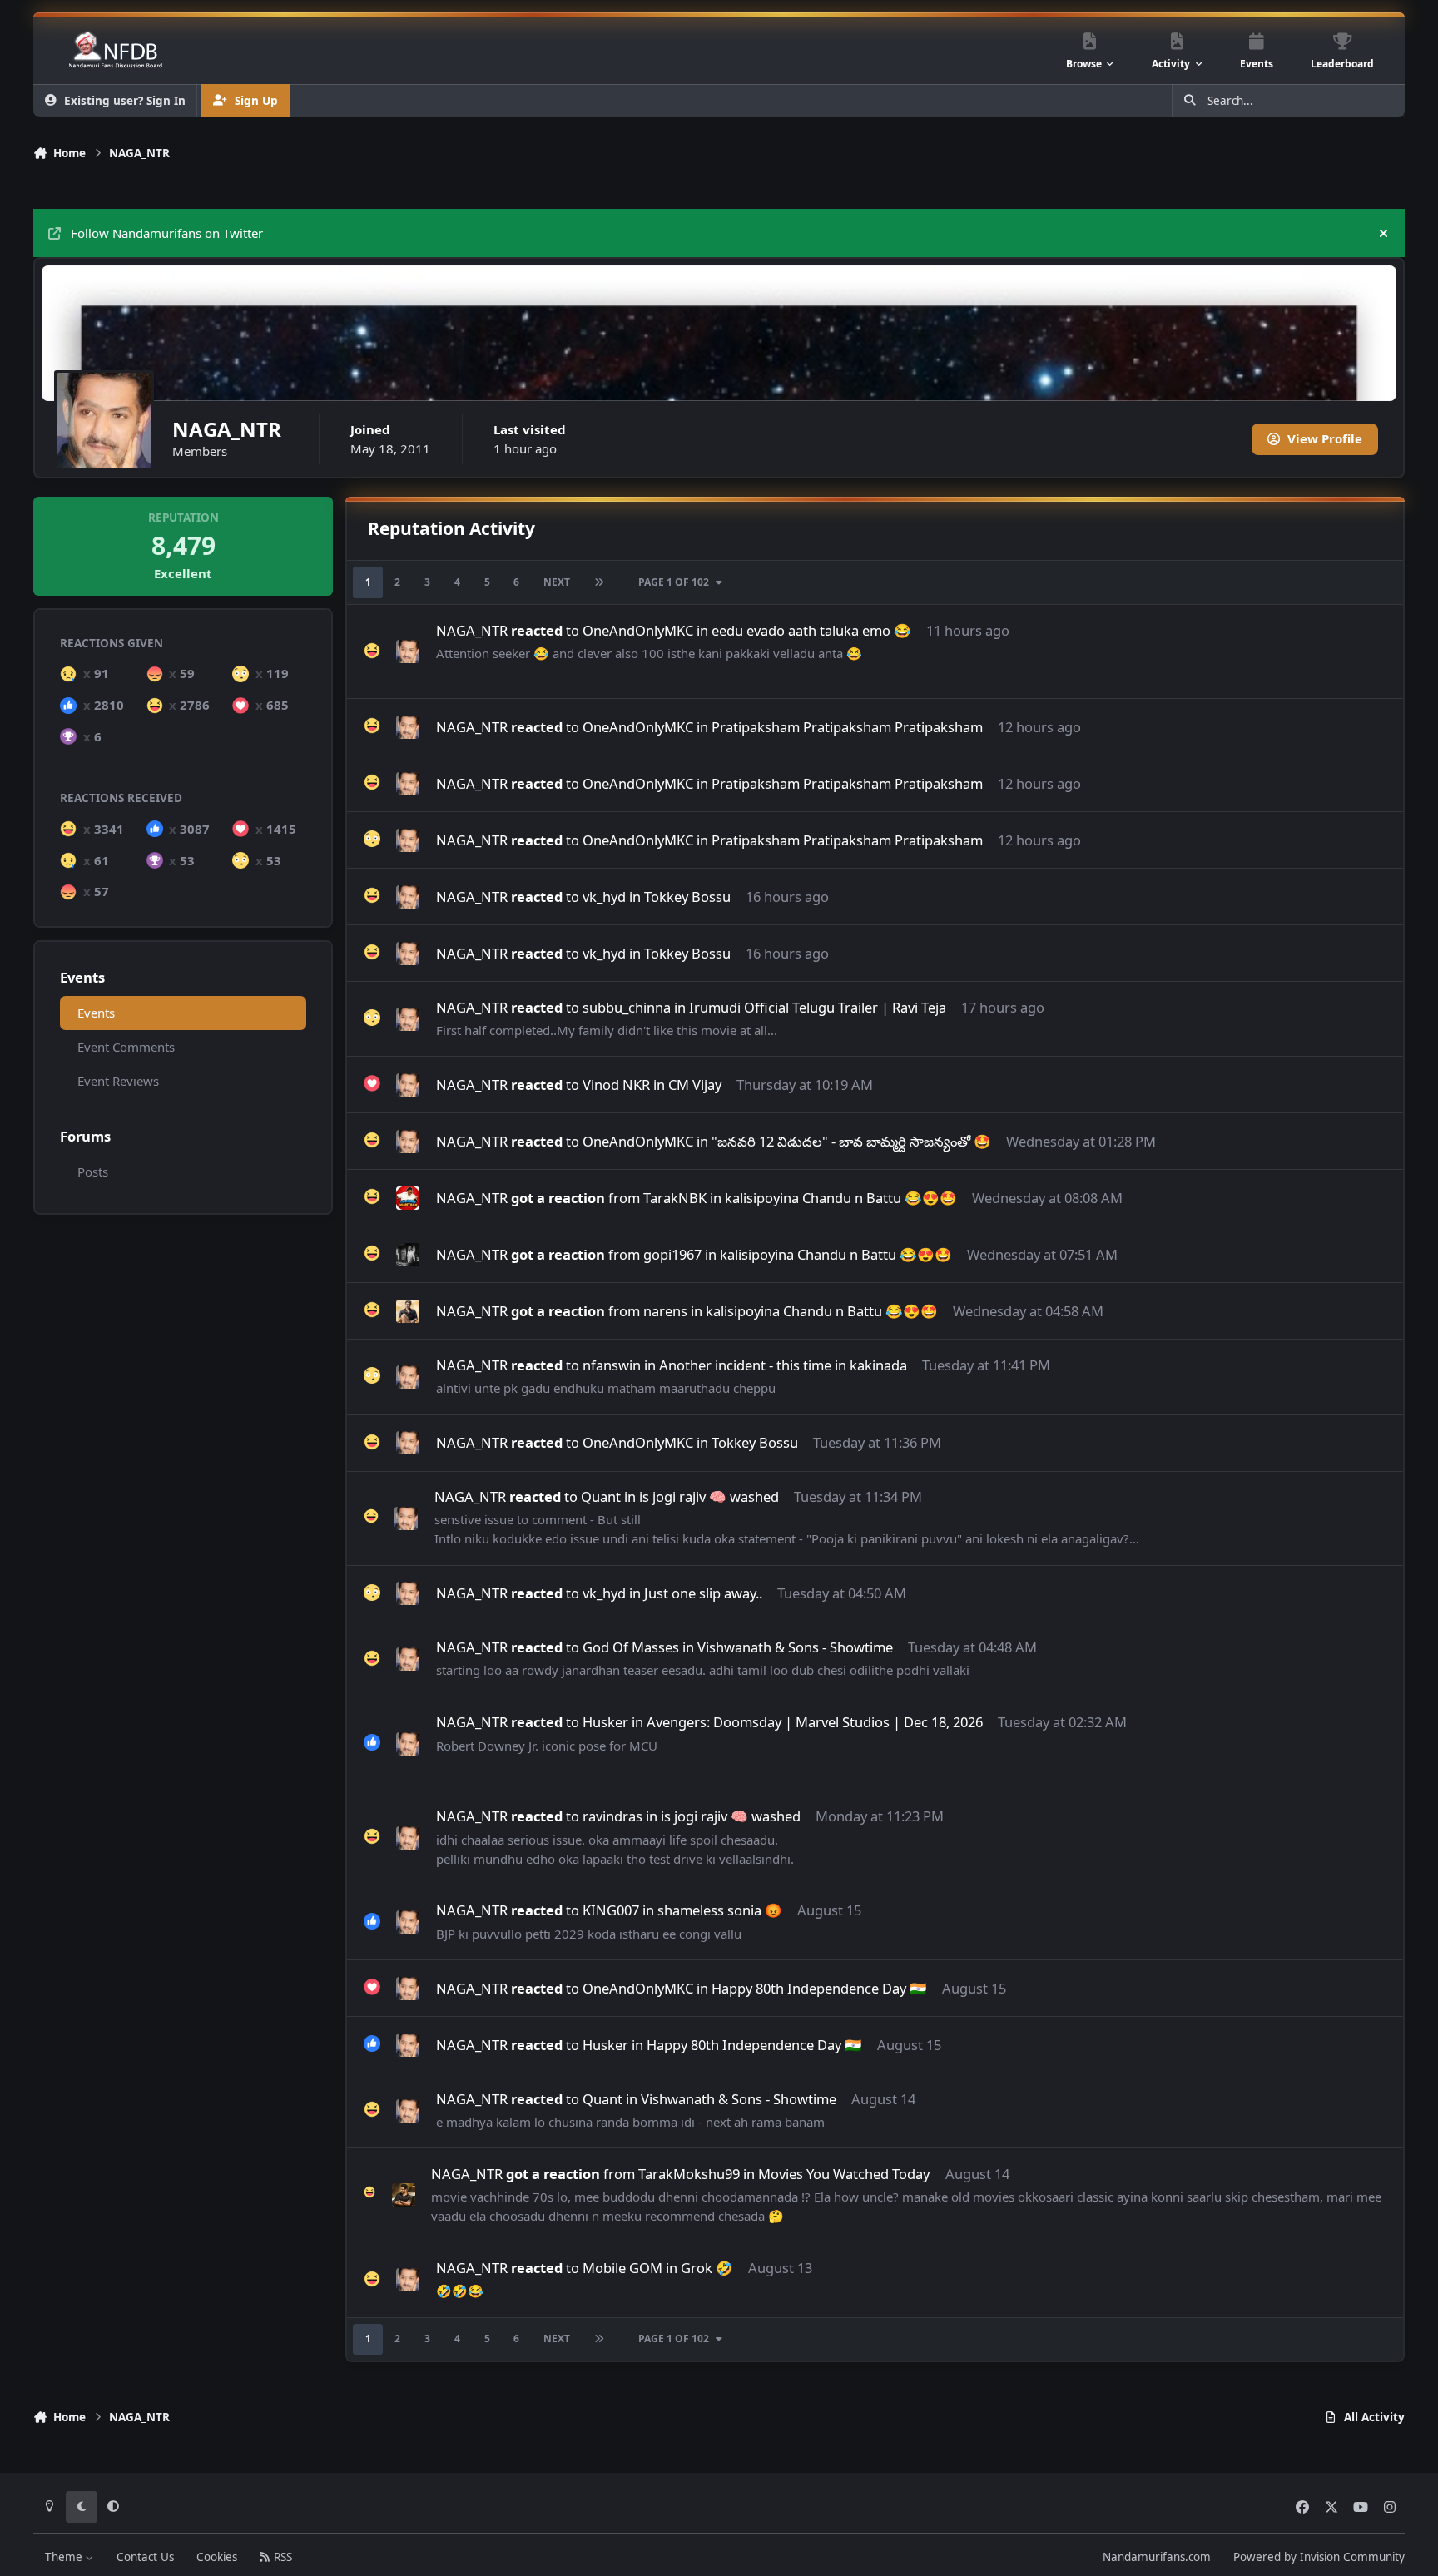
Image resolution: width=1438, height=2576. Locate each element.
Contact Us (145, 2557)
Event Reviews (118, 1081)
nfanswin (612, 1365)
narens (665, 1311)
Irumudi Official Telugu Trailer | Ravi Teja (818, 1007)
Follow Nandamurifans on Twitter (167, 233)
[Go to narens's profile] (408, 1311)
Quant (601, 1496)
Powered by (1319, 2557)
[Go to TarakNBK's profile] (408, 1198)
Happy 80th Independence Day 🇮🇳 (819, 1988)
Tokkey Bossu (687, 897)
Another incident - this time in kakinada (783, 1365)
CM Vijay (695, 1085)
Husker (605, 1722)
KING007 (611, 1910)
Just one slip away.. (703, 1593)
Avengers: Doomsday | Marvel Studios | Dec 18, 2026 (815, 1722)
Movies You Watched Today (844, 2174)
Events (96, 1013)
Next (557, 582)
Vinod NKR (616, 1085)
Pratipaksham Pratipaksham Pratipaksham (847, 727)
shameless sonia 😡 (720, 1910)
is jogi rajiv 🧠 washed (709, 1496)
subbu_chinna (627, 1007)
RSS (281, 2557)
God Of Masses (631, 1647)
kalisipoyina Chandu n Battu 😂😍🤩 (841, 1198)
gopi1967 (672, 1254)
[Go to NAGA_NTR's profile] (408, 651)
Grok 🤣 (707, 2268)
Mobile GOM (622, 2268)
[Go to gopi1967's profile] (408, 1255)
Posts (93, 1172)
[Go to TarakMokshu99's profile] (404, 2195)
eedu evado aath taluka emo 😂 (811, 630)
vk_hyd (604, 897)
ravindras (612, 1816)
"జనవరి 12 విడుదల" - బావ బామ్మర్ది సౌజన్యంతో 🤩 (851, 1141)
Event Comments (126, 1047)
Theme (65, 2557)
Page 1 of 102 (674, 582)
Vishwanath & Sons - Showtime (795, 1647)
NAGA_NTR (472, 630)
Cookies (217, 2557)
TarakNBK (675, 1198)
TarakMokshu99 (689, 2174)
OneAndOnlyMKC (638, 630)
